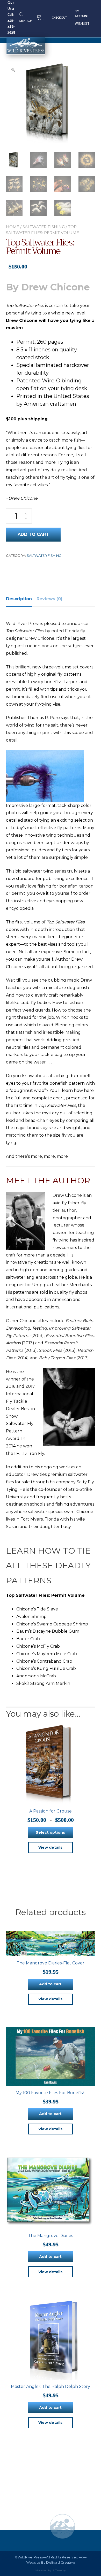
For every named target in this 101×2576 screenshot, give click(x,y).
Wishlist (82, 24)
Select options (50, 1832)
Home (13, 227)
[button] (13, 70)
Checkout (59, 18)
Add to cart (33, 534)
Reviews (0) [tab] (49, 599)
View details (50, 1847)
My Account (82, 14)
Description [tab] (19, 599)
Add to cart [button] (50, 1984)
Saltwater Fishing (44, 227)
